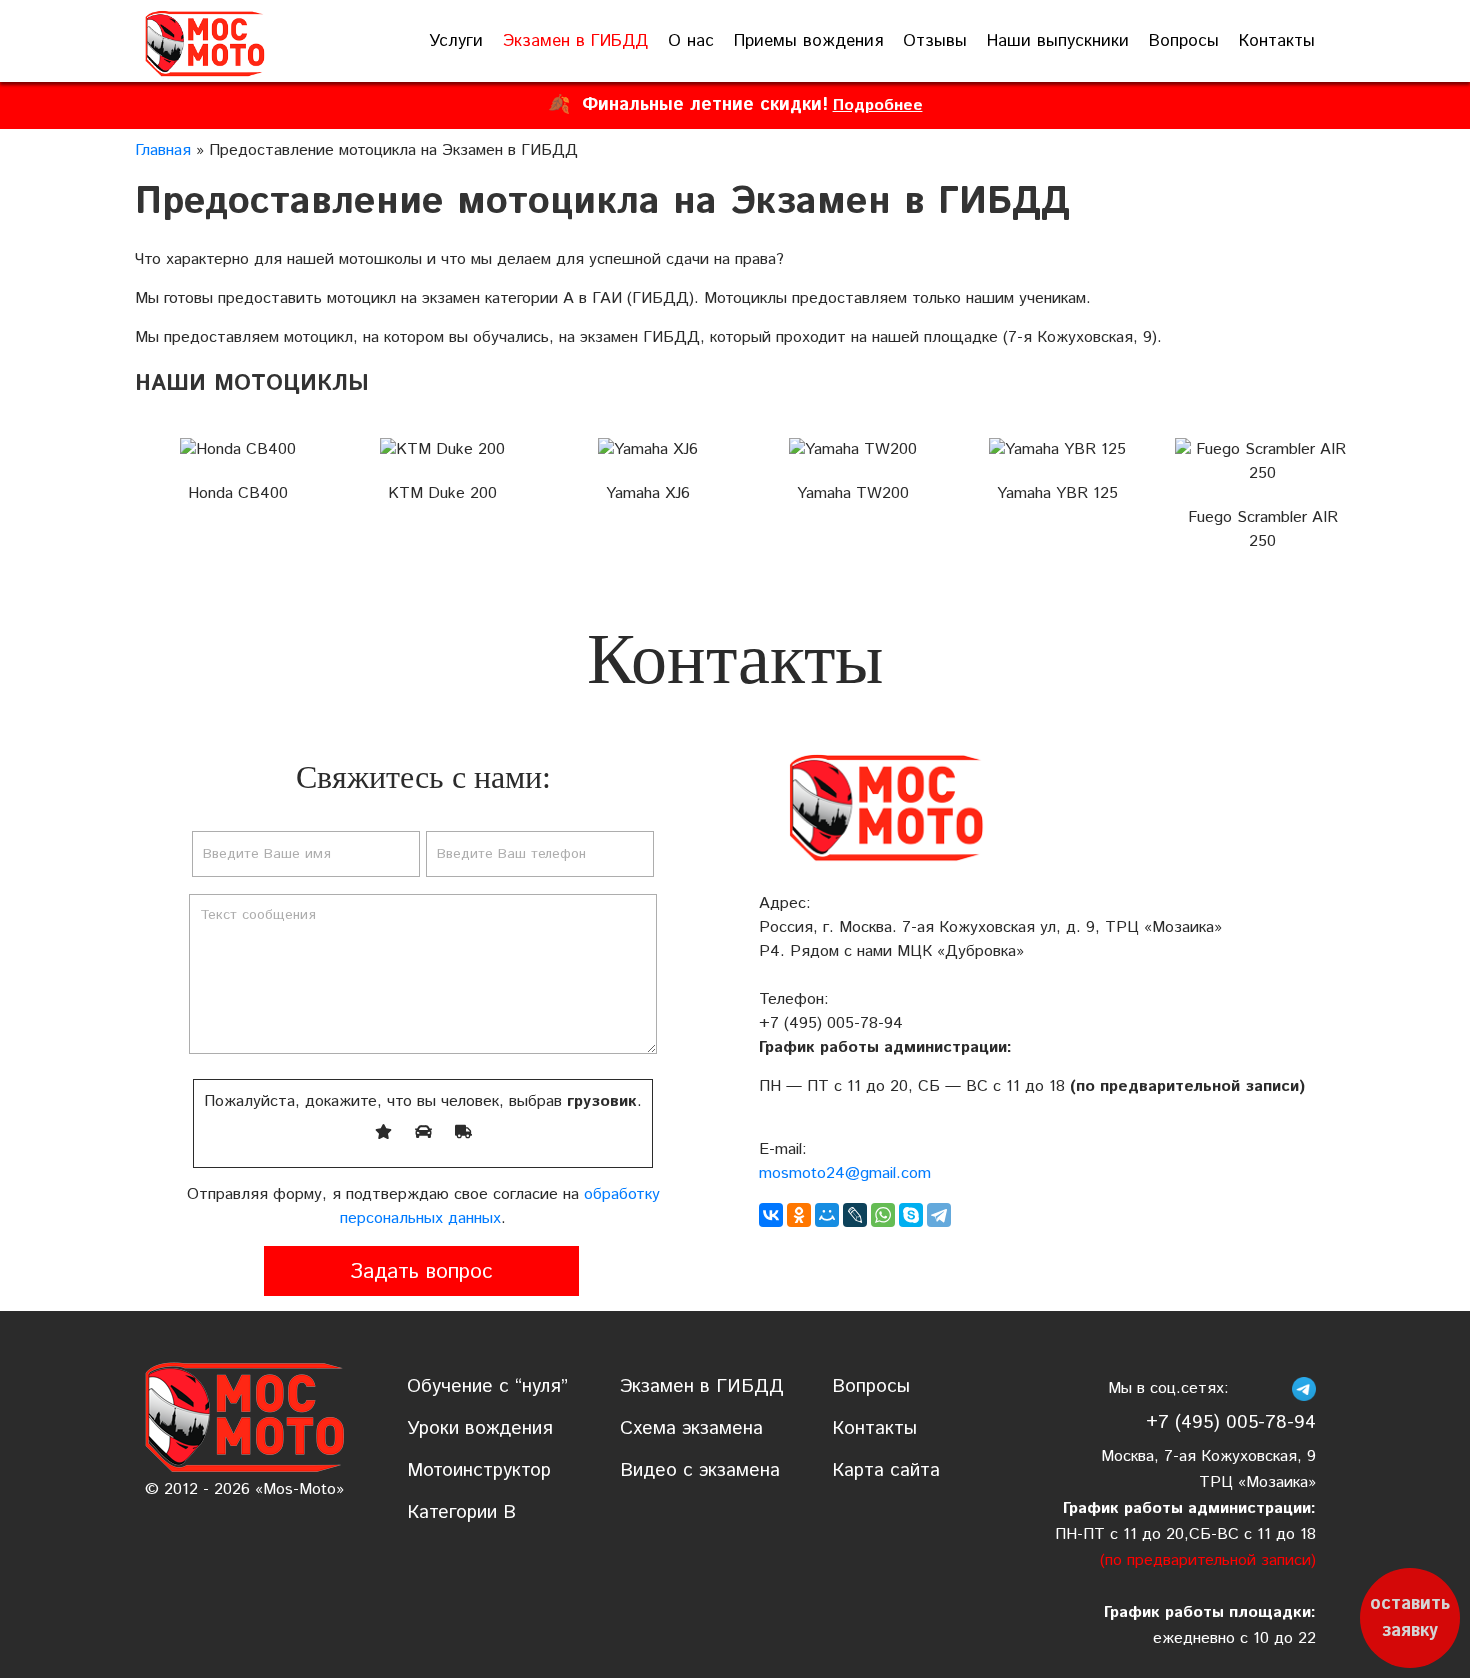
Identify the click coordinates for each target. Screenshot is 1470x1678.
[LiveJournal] (855, 1215)
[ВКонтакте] (771, 1215)
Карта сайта (886, 1470)
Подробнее (878, 105)
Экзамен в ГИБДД (575, 41)
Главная (163, 150)
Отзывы (935, 41)
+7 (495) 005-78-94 (831, 1023)
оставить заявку (1410, 1617)
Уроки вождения (480, 1428)
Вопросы (1184, 41)
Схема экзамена (691, 1428)
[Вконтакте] (1246, 1389)
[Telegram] (939, 1215)
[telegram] (1304, 1389)
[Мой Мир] (827, 1215)
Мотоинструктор (479, 1470)
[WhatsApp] (883, 1215)
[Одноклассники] (799, 1215)
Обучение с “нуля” (487, 1386)
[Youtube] (1275, 1389)
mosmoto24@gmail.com (845, 1173)
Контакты (1277, 41)
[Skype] (911, 1215)
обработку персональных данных (500, 1206)
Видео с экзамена (700, 1470)
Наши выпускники (1058, 41)
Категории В (461, 1512)
